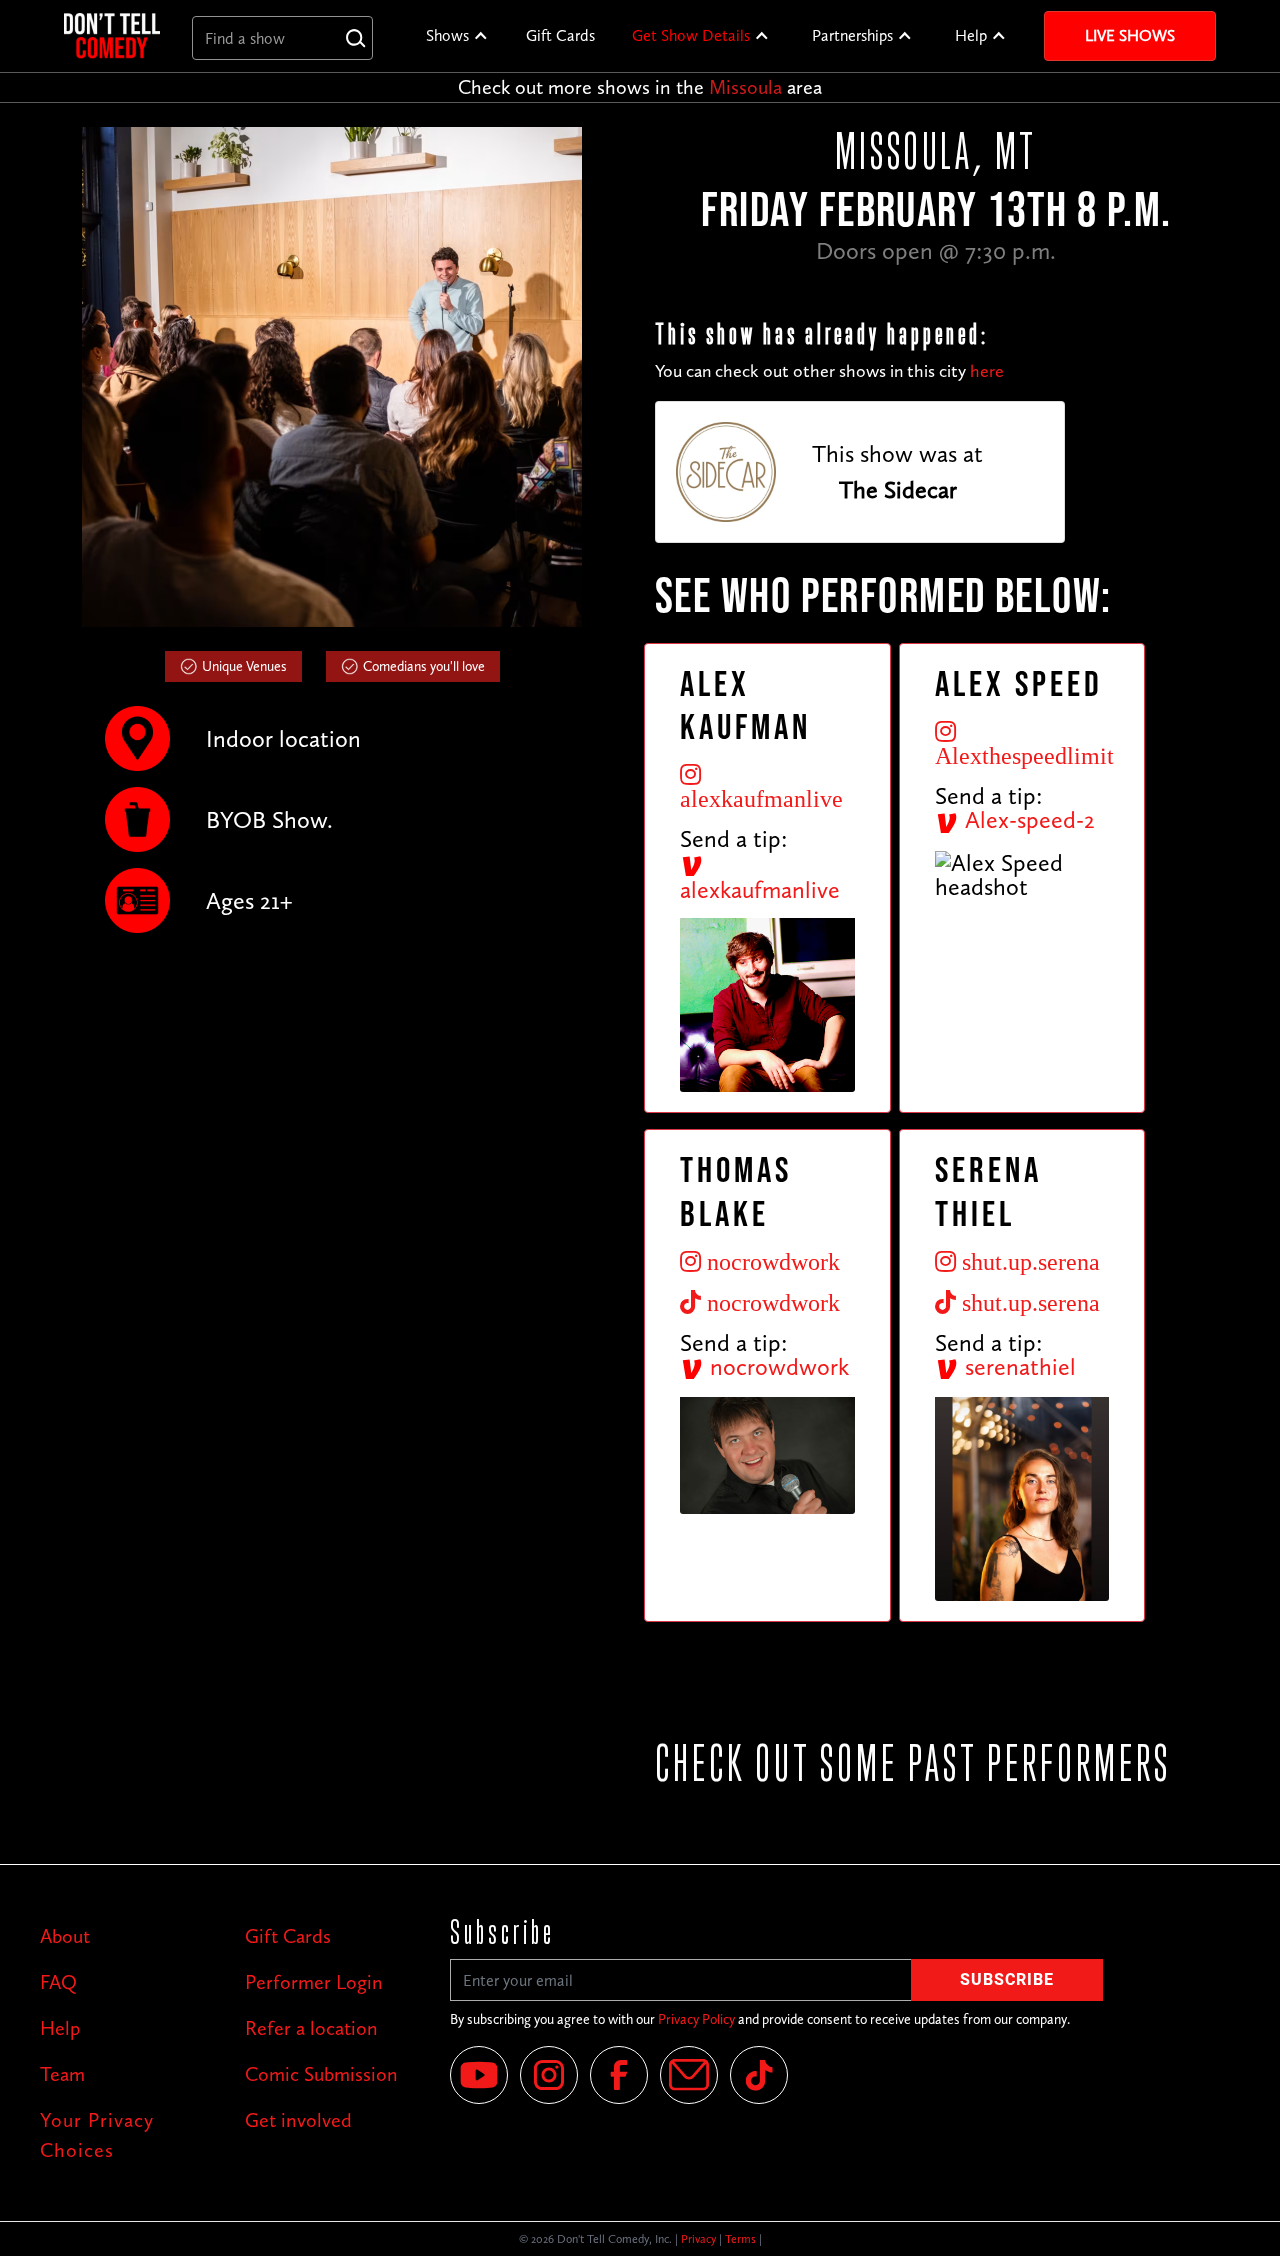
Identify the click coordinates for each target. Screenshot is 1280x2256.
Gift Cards (560, 35)
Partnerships (852, 35)
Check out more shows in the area (640, 87)
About (65, 1936)
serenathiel (1017, 1366)
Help (971, 35)
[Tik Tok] (759, 2075)
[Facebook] (619, 2075)
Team (62, 2074)
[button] (457, 36)
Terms (740, 2239)
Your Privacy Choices (97, 2135)
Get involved (298, 2120)
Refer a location (311, 2028)
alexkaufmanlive (760, 889)
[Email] (689, 2075)
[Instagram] (549, 2075)
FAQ (58, 1982)
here (987, 371)
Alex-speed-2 (1027, 819)
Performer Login (314, 1982)
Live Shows (1130, 35)
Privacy (698, 2239)
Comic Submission (321, 2074)
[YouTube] (479, 2075)
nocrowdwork (776, 1366)
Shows (447, 35)
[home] (112, 35)
